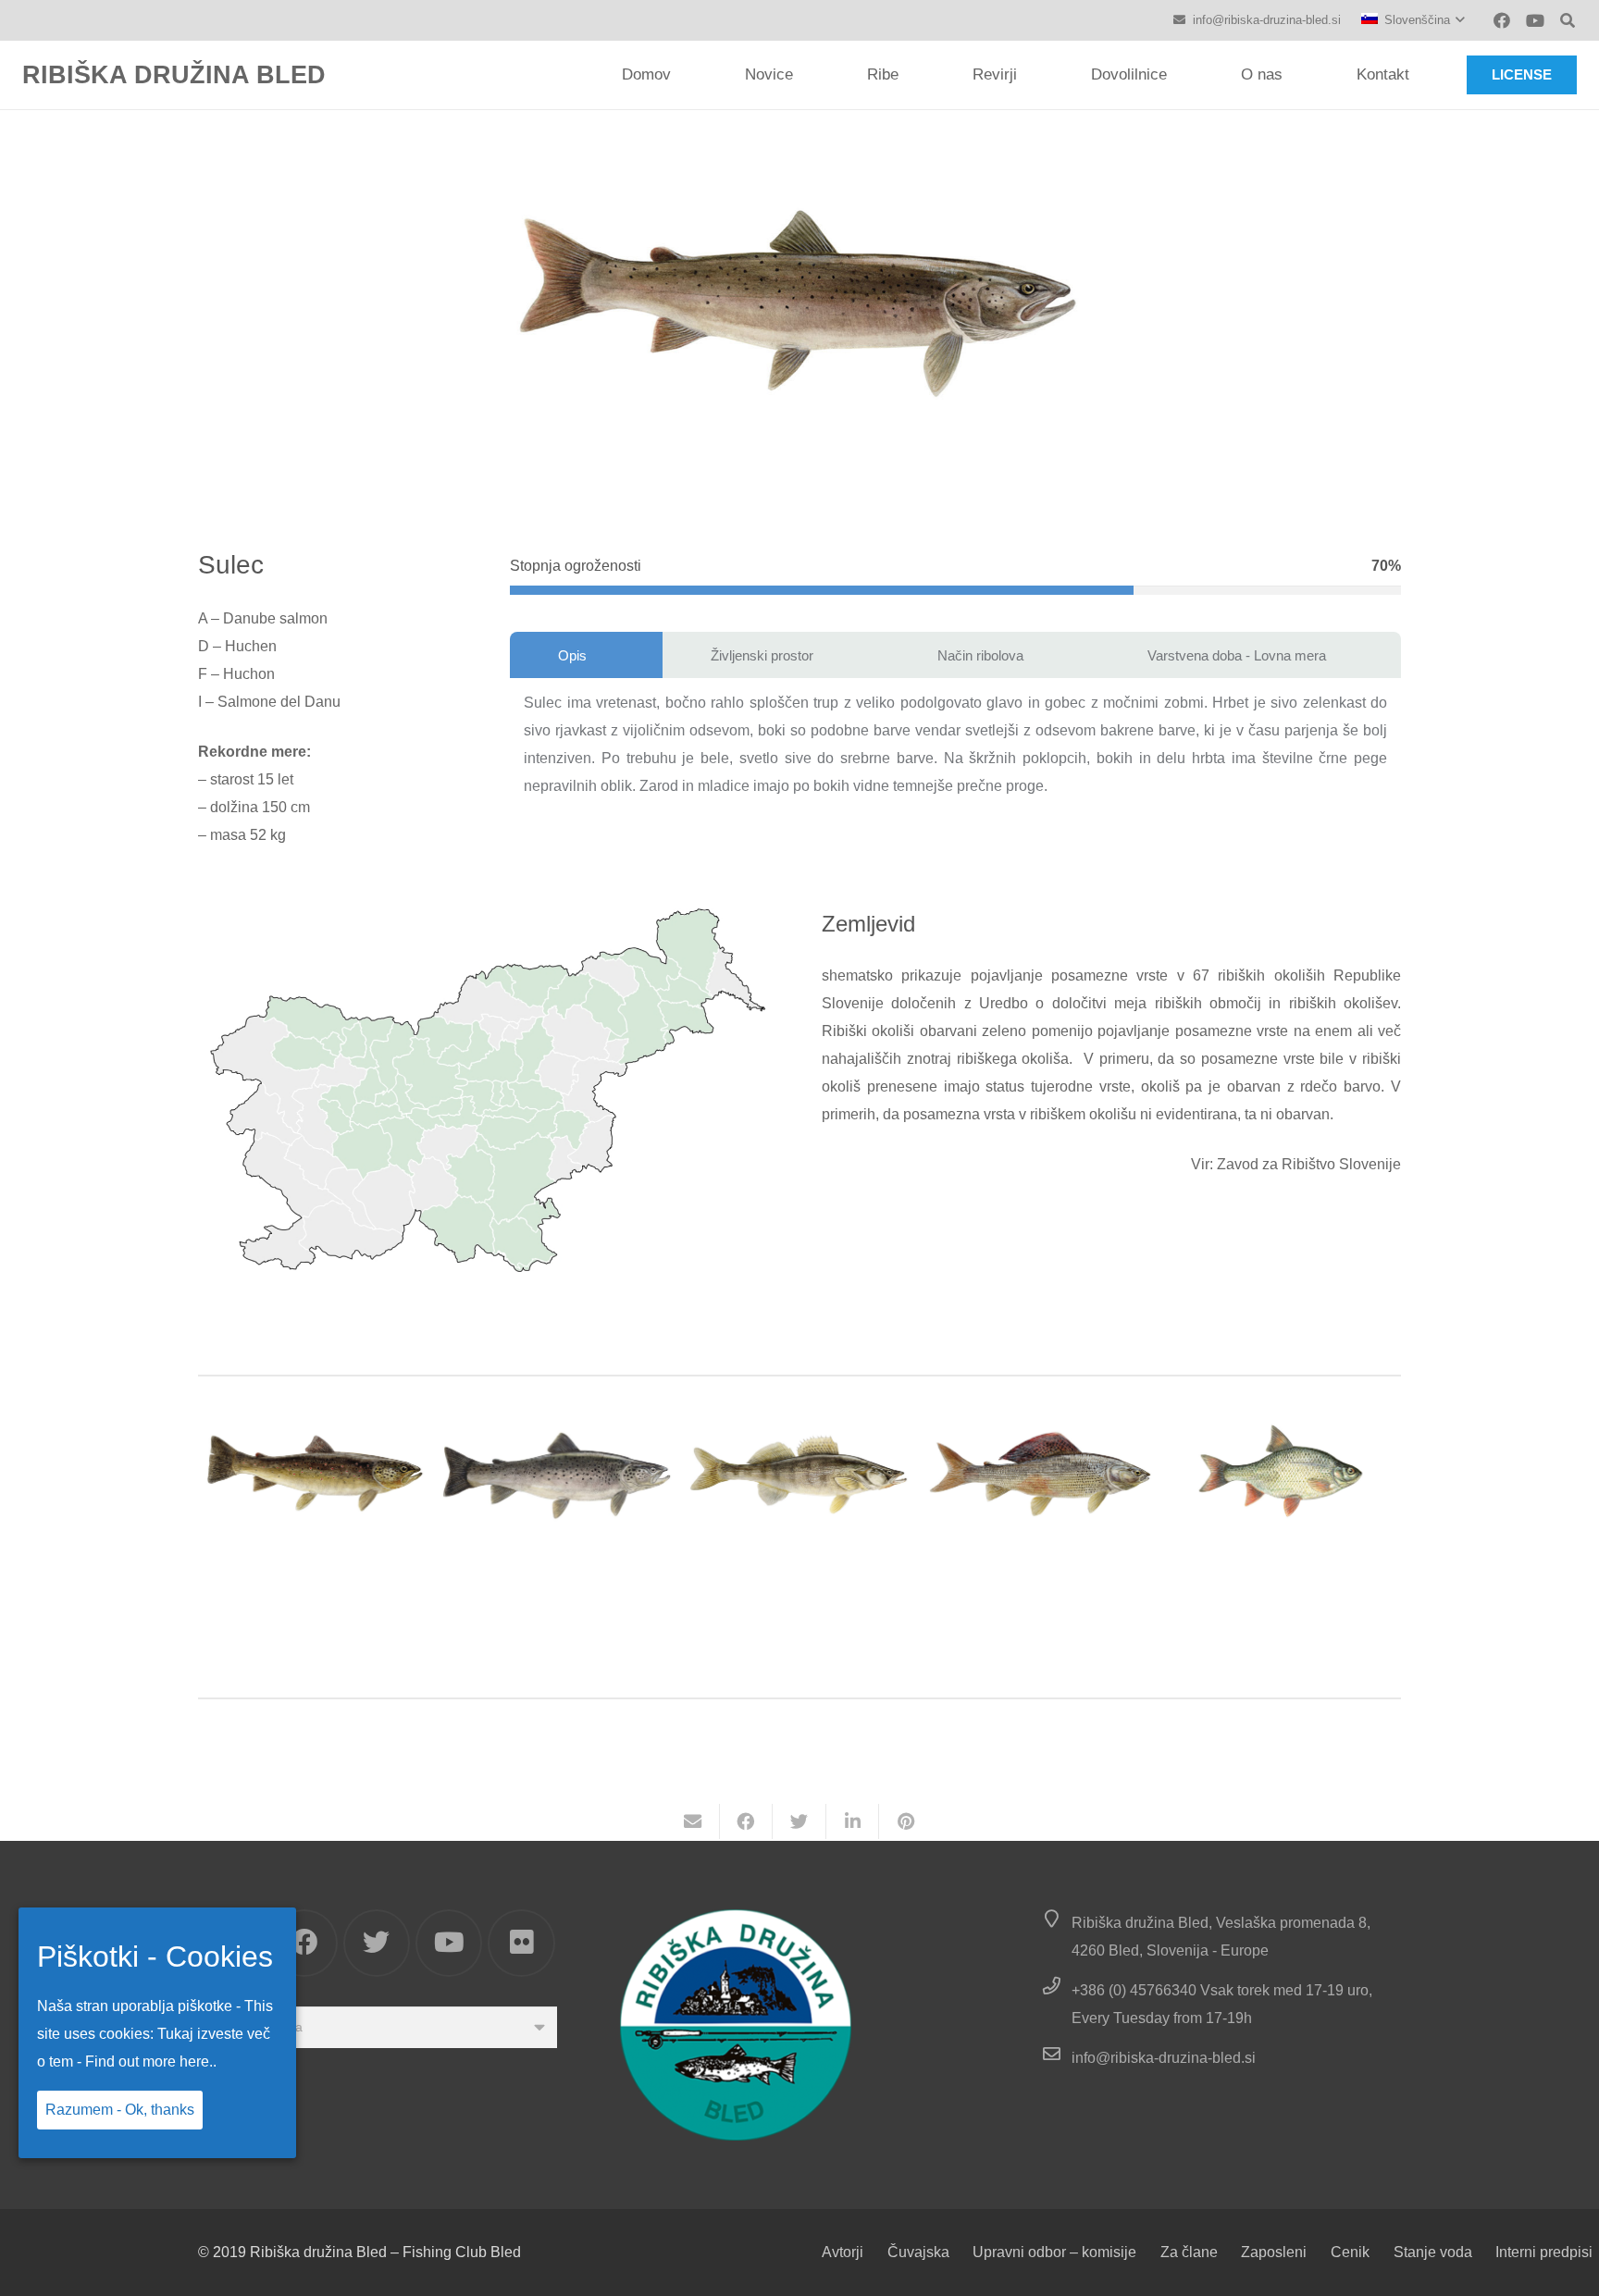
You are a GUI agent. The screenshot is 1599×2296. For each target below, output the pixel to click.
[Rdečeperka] (1283, 1471)
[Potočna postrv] (316, 1471)
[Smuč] (799, 1471)
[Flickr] (521, 1943)
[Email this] (693, 1821)
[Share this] (747, 1821)
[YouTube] (1535, 20)
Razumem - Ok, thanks (120, 2110)
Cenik (1350, 2252)
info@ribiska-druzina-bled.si (1164, 2058)
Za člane (1189, 2252)
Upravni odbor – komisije (1054, 2252)
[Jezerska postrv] (558, 1471)
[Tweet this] (799, 1821)
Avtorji (843, 2252)
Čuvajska (918, 2252)
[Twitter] (377, 1943)
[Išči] (1568, 21)
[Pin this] (906, 1821)
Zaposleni (1274, 2252)
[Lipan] (1042, 1471)
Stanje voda (1433, 2252)
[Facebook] (1502, 20)
